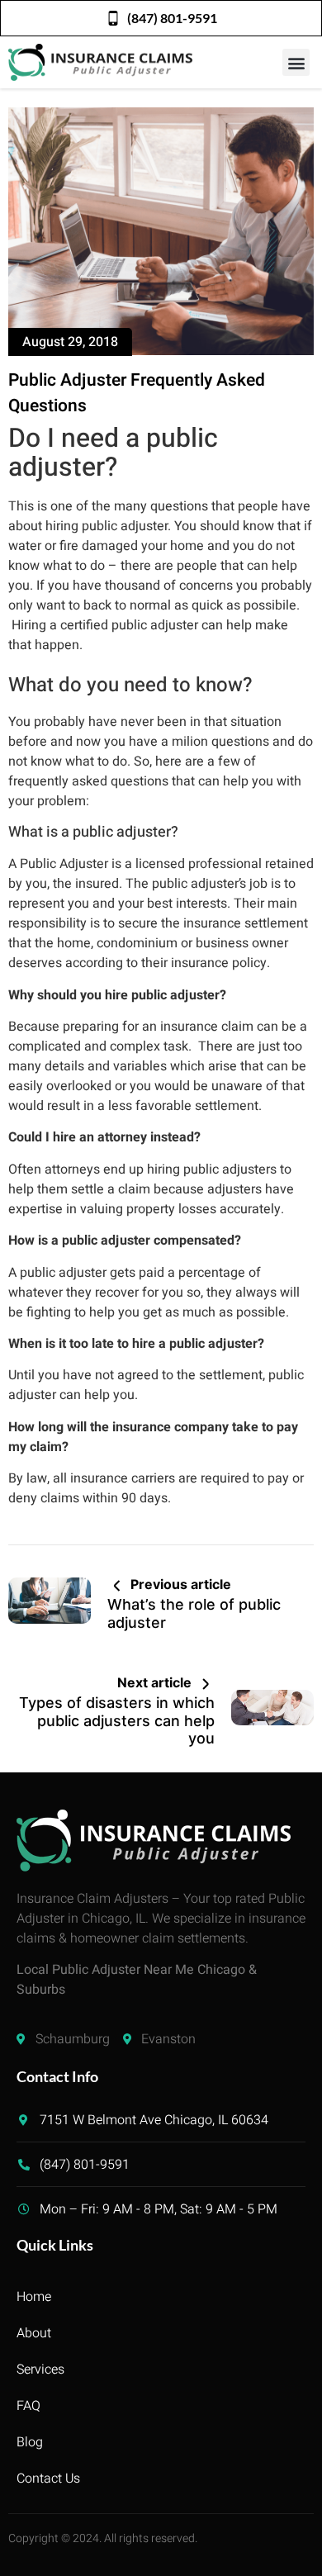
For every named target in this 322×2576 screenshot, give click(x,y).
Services (40, 2370)
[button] (296, 62)
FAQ (28, 2406)
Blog (30, 2442)
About (34, 2333)
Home (34, 2297)
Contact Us (48, 2479)
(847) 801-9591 (172, 18)
